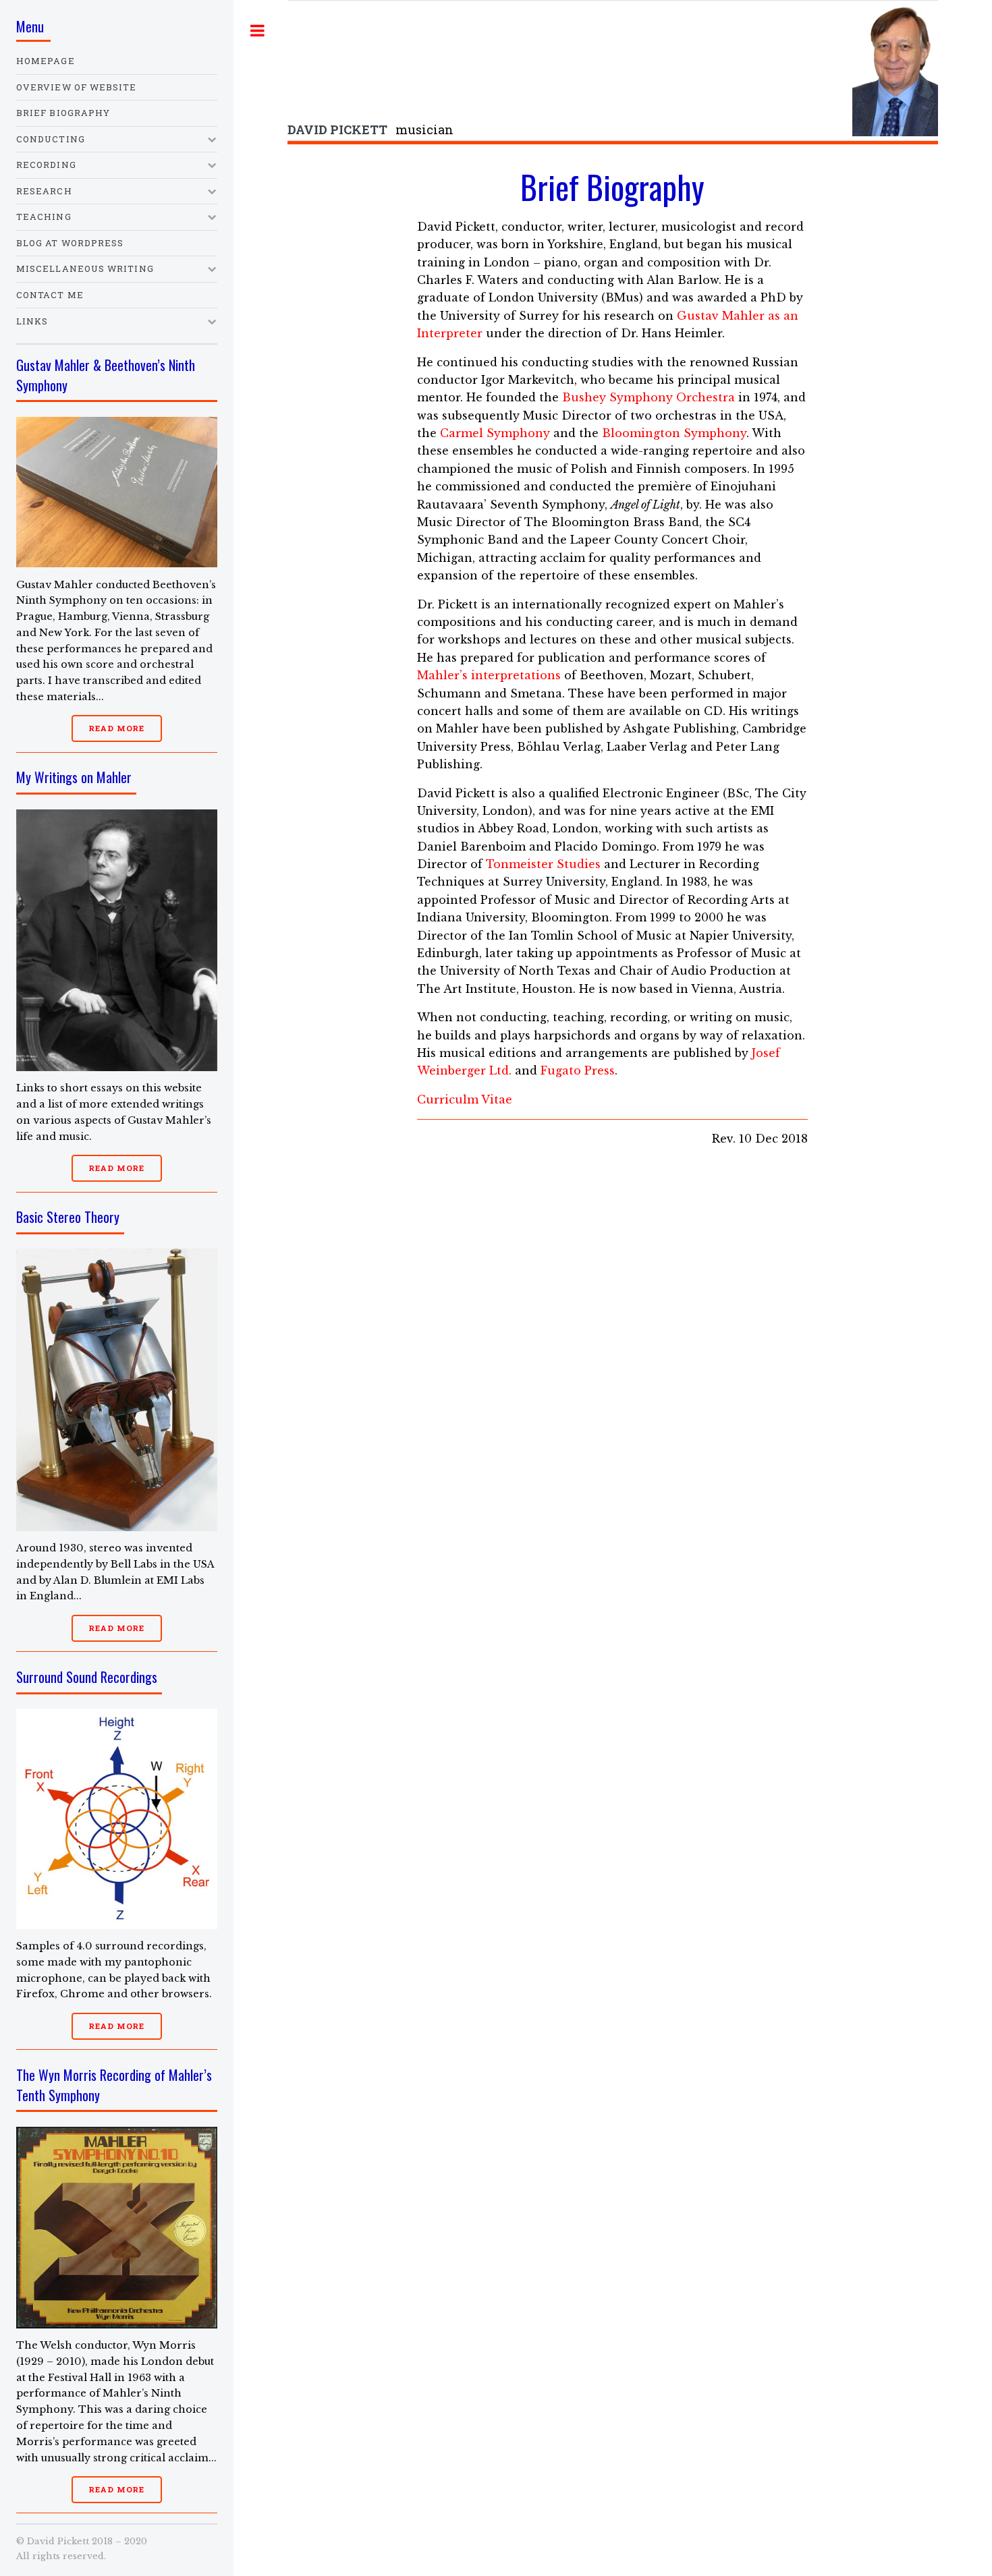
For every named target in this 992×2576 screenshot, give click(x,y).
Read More (116, 728)
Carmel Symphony (495, 433)
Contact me (50, 295)
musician (370, 130)
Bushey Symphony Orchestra (649, 397)
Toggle (258, 30)
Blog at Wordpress (70, 243)
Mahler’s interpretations (489, 675)
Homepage (46, 61)
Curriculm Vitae (465, 1099)
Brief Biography (63, 113)
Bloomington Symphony (674, 433)
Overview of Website (77, 87)
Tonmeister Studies (543, 864)
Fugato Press (578, 1070)
